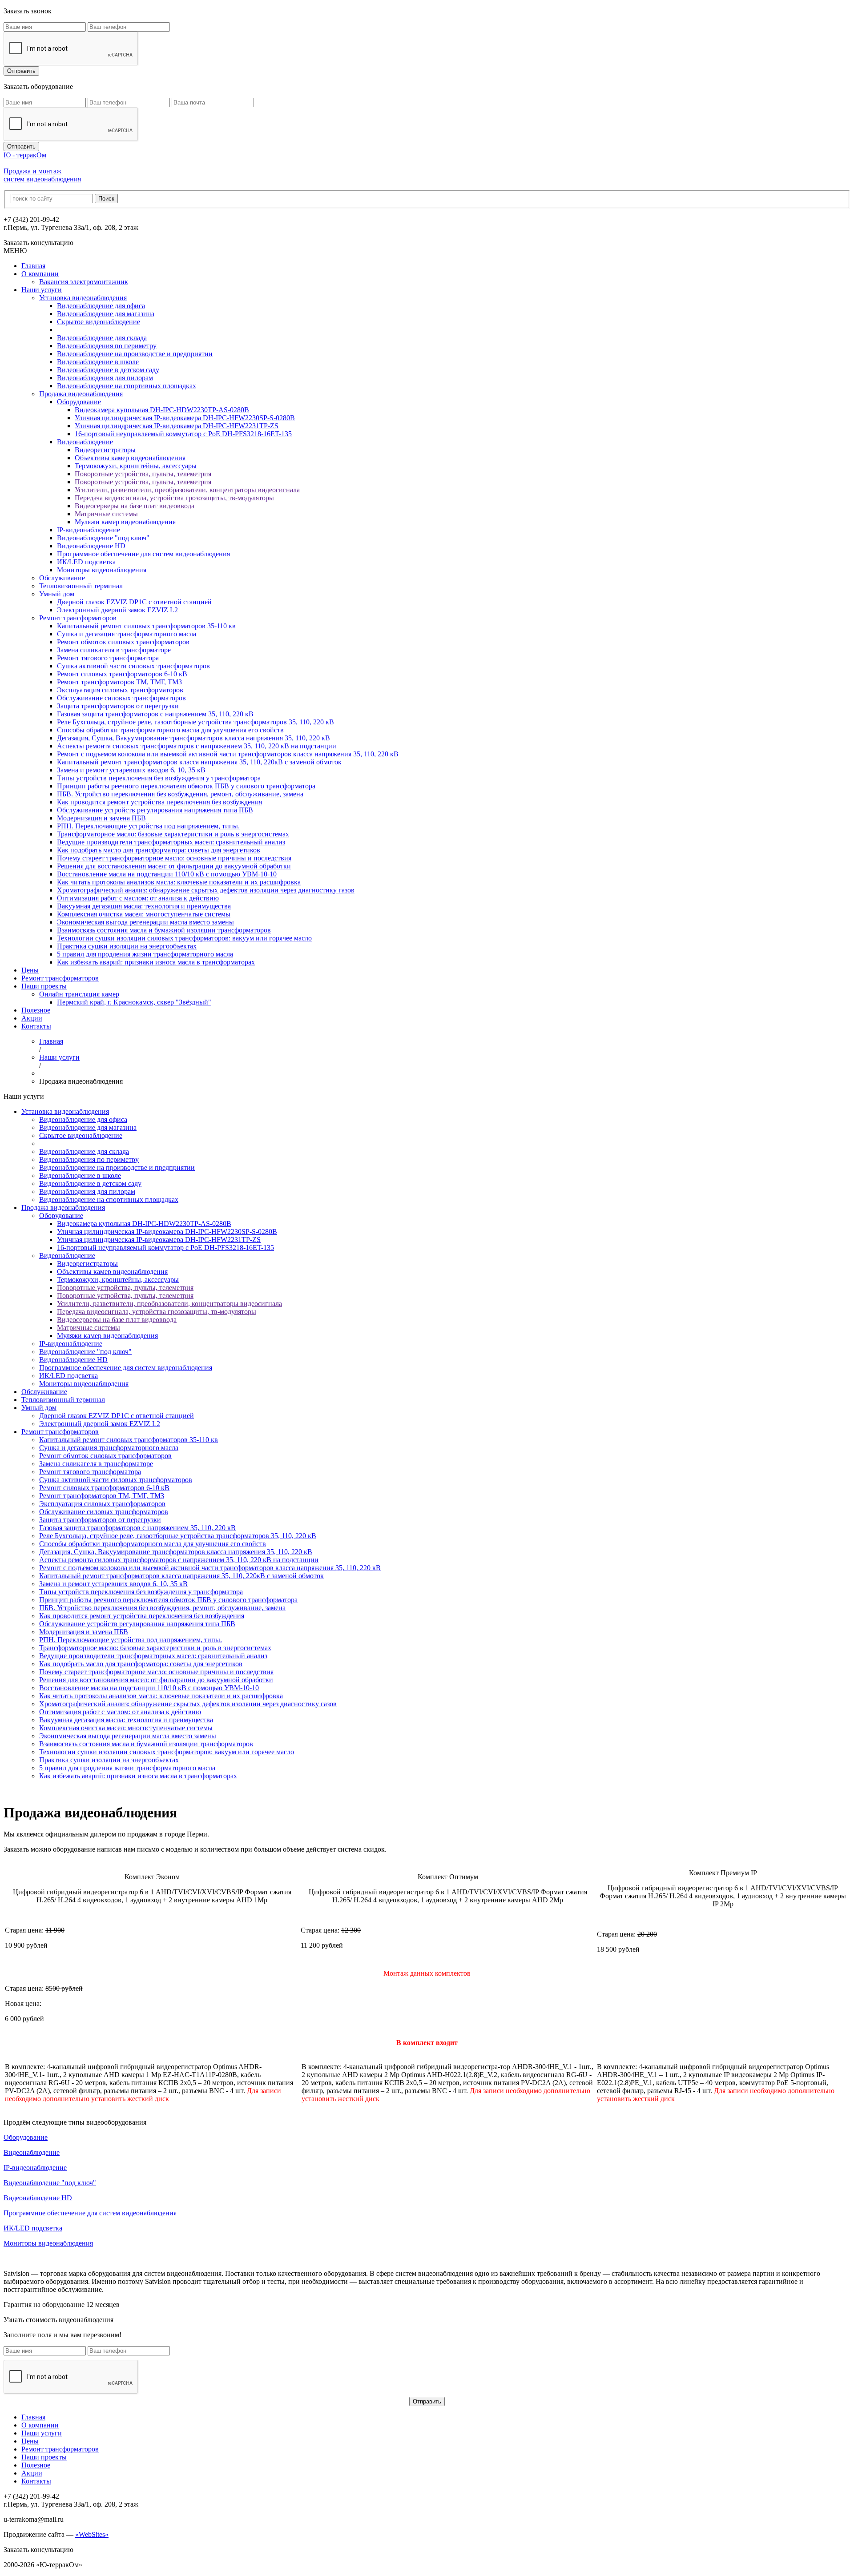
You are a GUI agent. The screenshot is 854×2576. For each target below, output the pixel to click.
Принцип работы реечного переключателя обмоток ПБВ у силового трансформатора (186, 786)
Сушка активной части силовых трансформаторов (133, 666)
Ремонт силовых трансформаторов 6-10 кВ (122, 674)
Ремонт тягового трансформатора (108, 658)
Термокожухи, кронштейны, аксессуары (136, 466)
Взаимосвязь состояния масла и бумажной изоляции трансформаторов (164, 930)
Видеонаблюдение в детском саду (108, 370)
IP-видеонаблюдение (89, 530)
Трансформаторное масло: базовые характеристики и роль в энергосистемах (173, 834)
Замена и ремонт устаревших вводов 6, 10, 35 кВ (131, 770)
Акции (32, 1018)
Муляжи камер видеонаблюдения (125, 522)
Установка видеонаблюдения (83, 298)
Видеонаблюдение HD (91, 546)
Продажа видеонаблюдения (81, 394)
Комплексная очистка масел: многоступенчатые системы (144, 914)
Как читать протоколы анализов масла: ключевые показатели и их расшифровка (179, 882)
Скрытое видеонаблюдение (99, 322)
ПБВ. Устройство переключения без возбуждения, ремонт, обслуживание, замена (180, 794)
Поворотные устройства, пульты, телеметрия (143, 474)
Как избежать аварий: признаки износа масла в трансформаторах (156, 962)
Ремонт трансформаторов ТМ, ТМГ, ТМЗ (119, 682)
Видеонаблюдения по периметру (107, 346)
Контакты (36, 1026)
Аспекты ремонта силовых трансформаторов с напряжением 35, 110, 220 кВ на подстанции (197, 746)
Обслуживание (62, 578)
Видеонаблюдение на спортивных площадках (127, 386)
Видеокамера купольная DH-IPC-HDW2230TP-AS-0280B (162, 410)
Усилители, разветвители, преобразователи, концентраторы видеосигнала (187, 490)
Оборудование (79, 402)
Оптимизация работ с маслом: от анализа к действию (138, 898)
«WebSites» (92, 2534)
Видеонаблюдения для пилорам (105, 378)
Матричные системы (106, 514)
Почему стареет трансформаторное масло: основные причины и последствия (174, 858)
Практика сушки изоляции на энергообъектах (127, 946)
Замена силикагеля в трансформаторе (114, 650)
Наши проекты (44, 986)
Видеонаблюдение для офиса (101, 306)
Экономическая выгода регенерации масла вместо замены (145, 922)
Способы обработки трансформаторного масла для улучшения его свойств (170, 730)
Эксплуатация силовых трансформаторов (120, 690)
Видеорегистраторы (105, 450)
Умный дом (57, 594)
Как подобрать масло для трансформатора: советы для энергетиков (159, 850)
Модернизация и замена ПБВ (101, 818)
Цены (30, 970)
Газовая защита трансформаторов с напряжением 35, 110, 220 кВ (155, 714)
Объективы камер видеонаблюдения (130, 458)
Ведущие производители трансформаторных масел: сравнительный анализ (171, 842)
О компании (40, 274)
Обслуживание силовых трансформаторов (121, 698)
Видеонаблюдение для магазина (106, 314)
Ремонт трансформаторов (78, 618)
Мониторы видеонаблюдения (102, 570)
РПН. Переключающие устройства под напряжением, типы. (148, 826)
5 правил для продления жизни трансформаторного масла (145, 954)
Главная (33, 266)
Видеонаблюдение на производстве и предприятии (135, 354)
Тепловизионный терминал (81, 586)
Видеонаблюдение (85, 442)
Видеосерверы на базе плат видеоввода (135, 506)
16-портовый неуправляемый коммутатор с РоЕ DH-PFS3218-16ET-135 (183, 434)
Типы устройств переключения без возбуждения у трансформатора (159, 778)
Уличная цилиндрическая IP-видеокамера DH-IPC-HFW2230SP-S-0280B (185, 418)
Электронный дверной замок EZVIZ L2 (117, 610)
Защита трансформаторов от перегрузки (118, 706)
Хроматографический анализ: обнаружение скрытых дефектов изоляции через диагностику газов (206, 890)
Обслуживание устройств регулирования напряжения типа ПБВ (155, 810)
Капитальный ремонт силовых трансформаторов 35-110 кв (146, 626)
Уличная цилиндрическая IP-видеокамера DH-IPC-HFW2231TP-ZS (177, 426)
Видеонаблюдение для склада (102, 338)
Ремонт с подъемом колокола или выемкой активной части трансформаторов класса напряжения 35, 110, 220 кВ (228, 754)
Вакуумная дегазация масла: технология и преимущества (144, 906)
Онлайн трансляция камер (79, 994)
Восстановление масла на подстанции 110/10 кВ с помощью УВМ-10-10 (167, 874)
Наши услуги (42, 290)
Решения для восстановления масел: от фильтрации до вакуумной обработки (174, 866)
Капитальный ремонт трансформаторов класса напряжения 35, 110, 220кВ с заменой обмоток (199, 762)
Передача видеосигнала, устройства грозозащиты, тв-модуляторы (174, 498)
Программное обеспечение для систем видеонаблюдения (143, 554)
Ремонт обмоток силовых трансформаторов (123, 642)
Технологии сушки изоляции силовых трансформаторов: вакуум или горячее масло (184, 938)
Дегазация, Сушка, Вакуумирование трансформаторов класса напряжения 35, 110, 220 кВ (193, 738)
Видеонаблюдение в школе (98, 362)
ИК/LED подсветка (86, 562)
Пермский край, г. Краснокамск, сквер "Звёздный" (134, 1002)
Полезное (36, 1010)
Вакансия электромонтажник (84, 282)
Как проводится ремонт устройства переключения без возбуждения (159, 802)
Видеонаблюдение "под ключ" (103, 538)
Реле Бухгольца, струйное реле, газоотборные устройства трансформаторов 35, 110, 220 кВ (195, 722)
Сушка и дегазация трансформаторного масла (127, 634)
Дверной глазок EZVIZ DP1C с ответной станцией (134, 602)
